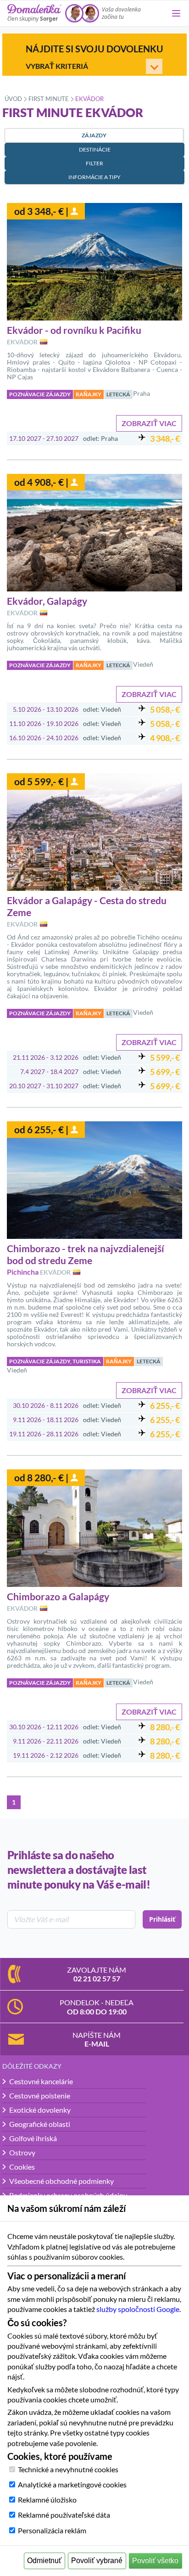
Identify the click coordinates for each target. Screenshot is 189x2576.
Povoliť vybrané (97, 2561)
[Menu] (176, 13)
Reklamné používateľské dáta (64, 2515)
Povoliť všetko (155, 2561)
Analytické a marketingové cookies (72, 2484)
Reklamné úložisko (47, 2500)
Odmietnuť (44, 2561)
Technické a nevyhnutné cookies (68, 2469)
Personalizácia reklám (52, 2530)
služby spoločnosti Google (138, 2309)
